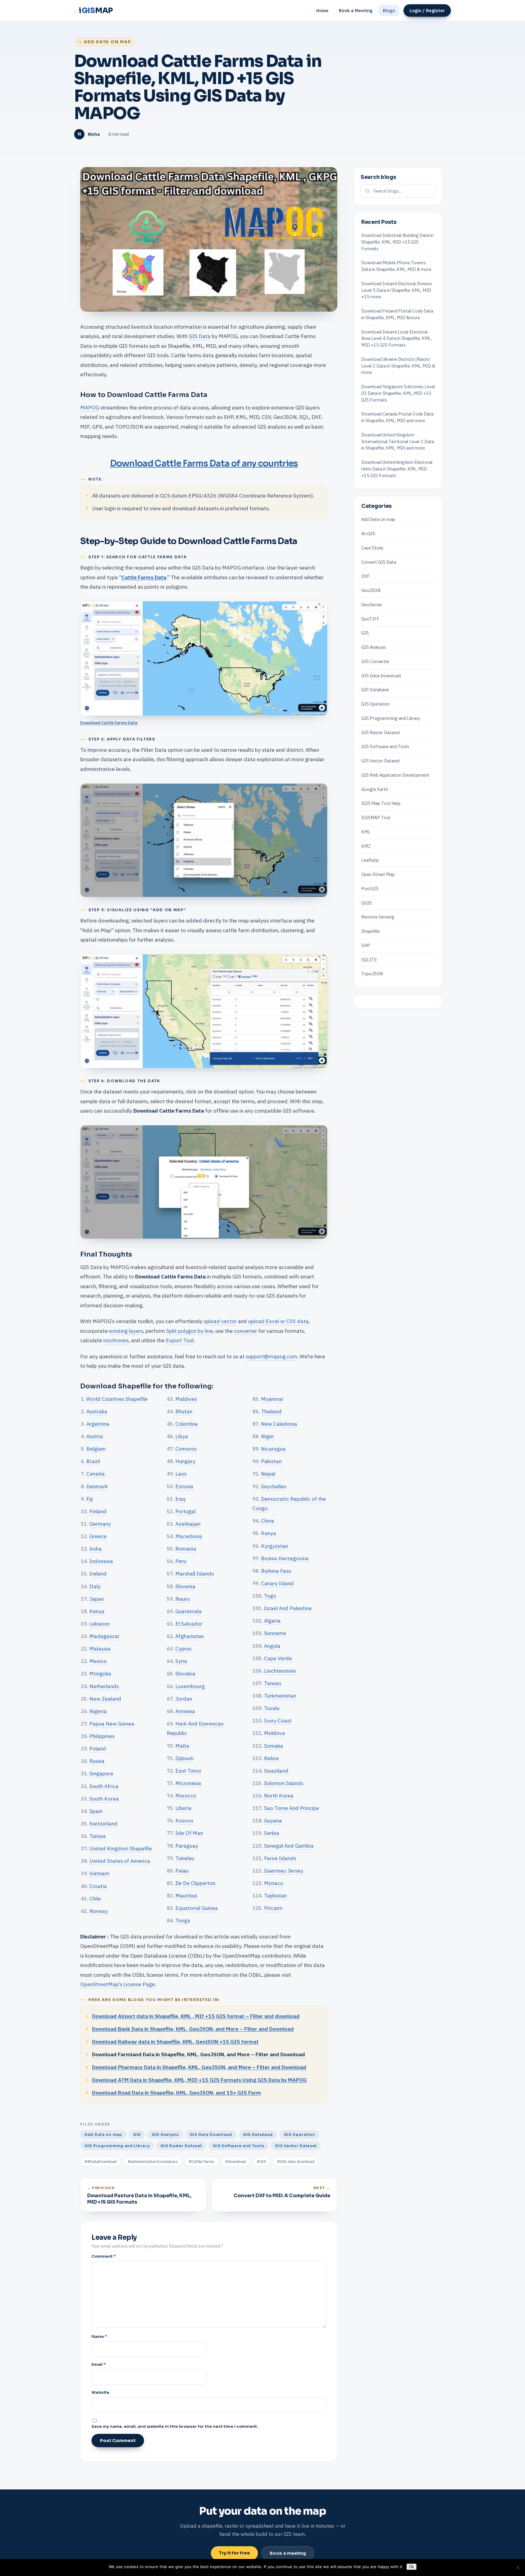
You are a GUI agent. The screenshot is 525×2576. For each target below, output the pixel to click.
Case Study (372, 548)
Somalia (274, 1746)
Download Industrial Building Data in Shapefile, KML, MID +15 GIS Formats (397, 242)
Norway (99, 1911)
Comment (104, 2256)
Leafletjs (370, 860)
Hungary (185, 1461)
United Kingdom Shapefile (121, 1848)
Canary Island (277, 1583)
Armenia (185, 1711)
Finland (98, 1511)
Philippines (102, 1736)
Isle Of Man (189, 1833)
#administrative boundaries (153, 2162)
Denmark (97, 1486)
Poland (98, 1748)
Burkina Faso (276, 1571)
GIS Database (258, 2135)
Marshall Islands (195, 1574)
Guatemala (189, 1611)
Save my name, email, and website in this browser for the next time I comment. (175, 2426)
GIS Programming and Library (117, 2146)
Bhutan (184, 1411)
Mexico (98, 1661)
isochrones (116, 1340)
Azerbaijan (188, 1524)
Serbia (272, 1833)
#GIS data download (296, 2162)
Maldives (186, 1399)
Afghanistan (190, 1636)
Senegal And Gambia (289, 1846)
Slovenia (185, 1586)
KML (366, 832)
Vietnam (99, 1873)
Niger (268, 1436)
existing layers (126, 1331)
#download (235, 2162)
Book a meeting (288, 2553)
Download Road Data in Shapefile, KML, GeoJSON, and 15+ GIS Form (177, 2093)
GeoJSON (371, 590)
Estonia (184, 1486)
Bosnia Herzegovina (285, 1558)
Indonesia (101, 1561)
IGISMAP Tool (376, 818)
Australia (97, 1411)
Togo (270, 1596)
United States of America (120, 1861)
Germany (100, 1524)
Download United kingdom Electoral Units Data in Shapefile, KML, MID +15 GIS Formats (397, 469)
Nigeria (98, 1711)
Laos (181, 1474)
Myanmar (272, 1399)
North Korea (279, 1796)
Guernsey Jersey (284, 1871)
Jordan (184, 1699)
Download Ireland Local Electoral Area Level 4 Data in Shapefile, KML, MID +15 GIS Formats (396, 338)
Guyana (273, 1820)
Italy (95, 1586)
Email (99, 2364)
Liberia (183, 1808)
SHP (366, 945)
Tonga (183, 1920)
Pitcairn (273, 1908)
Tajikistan (275, 1895)
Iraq (180, 1499)
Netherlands (104, 1686)
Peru (181, 1561)
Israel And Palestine (288, 1608)
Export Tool (179, 1340)
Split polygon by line (190, 1331)
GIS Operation (299, 2135)
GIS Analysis (165, 2135)
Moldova (275, 1733)
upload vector (220, 1321)
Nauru (182, 1599)
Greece (98, 1536)
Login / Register (427, 10)
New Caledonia (279, 1424)
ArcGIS (368, 534)
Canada (96, 1474)
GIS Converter (375, 661)
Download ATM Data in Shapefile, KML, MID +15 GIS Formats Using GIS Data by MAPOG (199, 2080)
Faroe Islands (280, 1858)
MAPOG (90, 407)
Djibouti (184, 1758)
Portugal (185, 1511)
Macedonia (189, 1536)
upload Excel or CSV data (278, 1321)
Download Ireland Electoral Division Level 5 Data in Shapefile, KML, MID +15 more (397, 290)
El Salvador (189, 1624)
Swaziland (276, 1771)
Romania (186, 1549)
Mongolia (100, 1673)
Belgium (96, 1449)
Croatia (98, 1886)
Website (100, 2392)
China (268, 1521)
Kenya (97, 1611)
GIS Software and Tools (238, 2146)
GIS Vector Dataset (296, 2146)
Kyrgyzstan (275, 1546)
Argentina (98, 1424)
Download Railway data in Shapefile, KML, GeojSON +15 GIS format (175, 2042)
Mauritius (186, 1895)
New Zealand (105, 1699)
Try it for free (234, 2553)
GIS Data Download (211, 2135)
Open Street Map (378, 874)
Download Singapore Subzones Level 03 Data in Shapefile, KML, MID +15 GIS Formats (398, 393)
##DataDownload (101, 2162)
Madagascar (104, 1636)
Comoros (186, 1449)
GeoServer (372, 605)
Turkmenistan (280, 1696)
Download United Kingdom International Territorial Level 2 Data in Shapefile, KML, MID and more (398, 441)
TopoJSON (372, 974)
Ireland (98, 1574)
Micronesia (188, 1783)
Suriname (275, 1633)
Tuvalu (272, 1708)
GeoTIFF (370, 619)
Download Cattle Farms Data (109, 723)
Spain (96, 1811)
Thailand (271, 1411)
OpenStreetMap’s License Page (118, 1984)
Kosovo (184, 1820)
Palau (182, 1871)
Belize (271, 1758)
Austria (95, 1436)
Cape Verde (278, 1658)
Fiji (90, 1499)
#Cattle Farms (201, 2162)
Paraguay (187, 1846)
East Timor (188, 1771)
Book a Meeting (356, 10)
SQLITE (369, 959)
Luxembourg (190, 1686)
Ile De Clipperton (195, 1883)
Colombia (187, 1424)
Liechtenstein (280, 1671)
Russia (97, 1761)
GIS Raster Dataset (181, 2146)
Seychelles (274, 1486)
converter (245, 1331)
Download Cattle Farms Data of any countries (204, 463)
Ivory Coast (278, 1721)
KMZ (366, 846)
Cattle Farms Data (144, 577)
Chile (95, 1899)
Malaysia (100, 1649)
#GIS (261, 2162)
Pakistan (271, 1461)
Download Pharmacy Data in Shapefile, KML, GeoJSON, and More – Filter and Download (199, 2067)
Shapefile (371, 931)
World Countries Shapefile (117, 1399)
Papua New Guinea (112, 1724)
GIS (137, 2135)
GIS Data (200, 336)
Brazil (93, 1461)
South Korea (104, 1799)
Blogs (389, 10)
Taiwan (273, 1683)
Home (322, 10)
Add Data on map (107, 42)
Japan (97, 1599)
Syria (181, 1661)
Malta (182, 1746)
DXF (365, 576)
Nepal (268, 1474)
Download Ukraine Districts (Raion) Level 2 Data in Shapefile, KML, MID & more (398, 366)
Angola (272, 1646)
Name (99, 2337)
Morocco (186, 1796)
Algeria (272, 1621)
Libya (182, 1436)
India (96, 1549)
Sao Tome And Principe (292, 1808)
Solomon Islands (284, 1783)
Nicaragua (273, 1449)
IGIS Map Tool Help (381, 803)
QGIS (367, 903)
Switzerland (103, 1823)
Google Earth (375, 789)
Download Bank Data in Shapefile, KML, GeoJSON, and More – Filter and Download (193, 2029)
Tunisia (98, 1836)
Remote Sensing (378, 917)
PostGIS (370, 889)
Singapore (101, 1773)
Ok (412, 2567)
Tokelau (185, 1858)
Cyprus (183, 1649)
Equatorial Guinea (197, 1908)
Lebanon (100, 1624)
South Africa (104, 1786)
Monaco (274, 1883)
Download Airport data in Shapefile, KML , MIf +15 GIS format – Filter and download (196, 2016)
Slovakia (185, 1673)
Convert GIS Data (379, 562)
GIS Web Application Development (395, 775)
